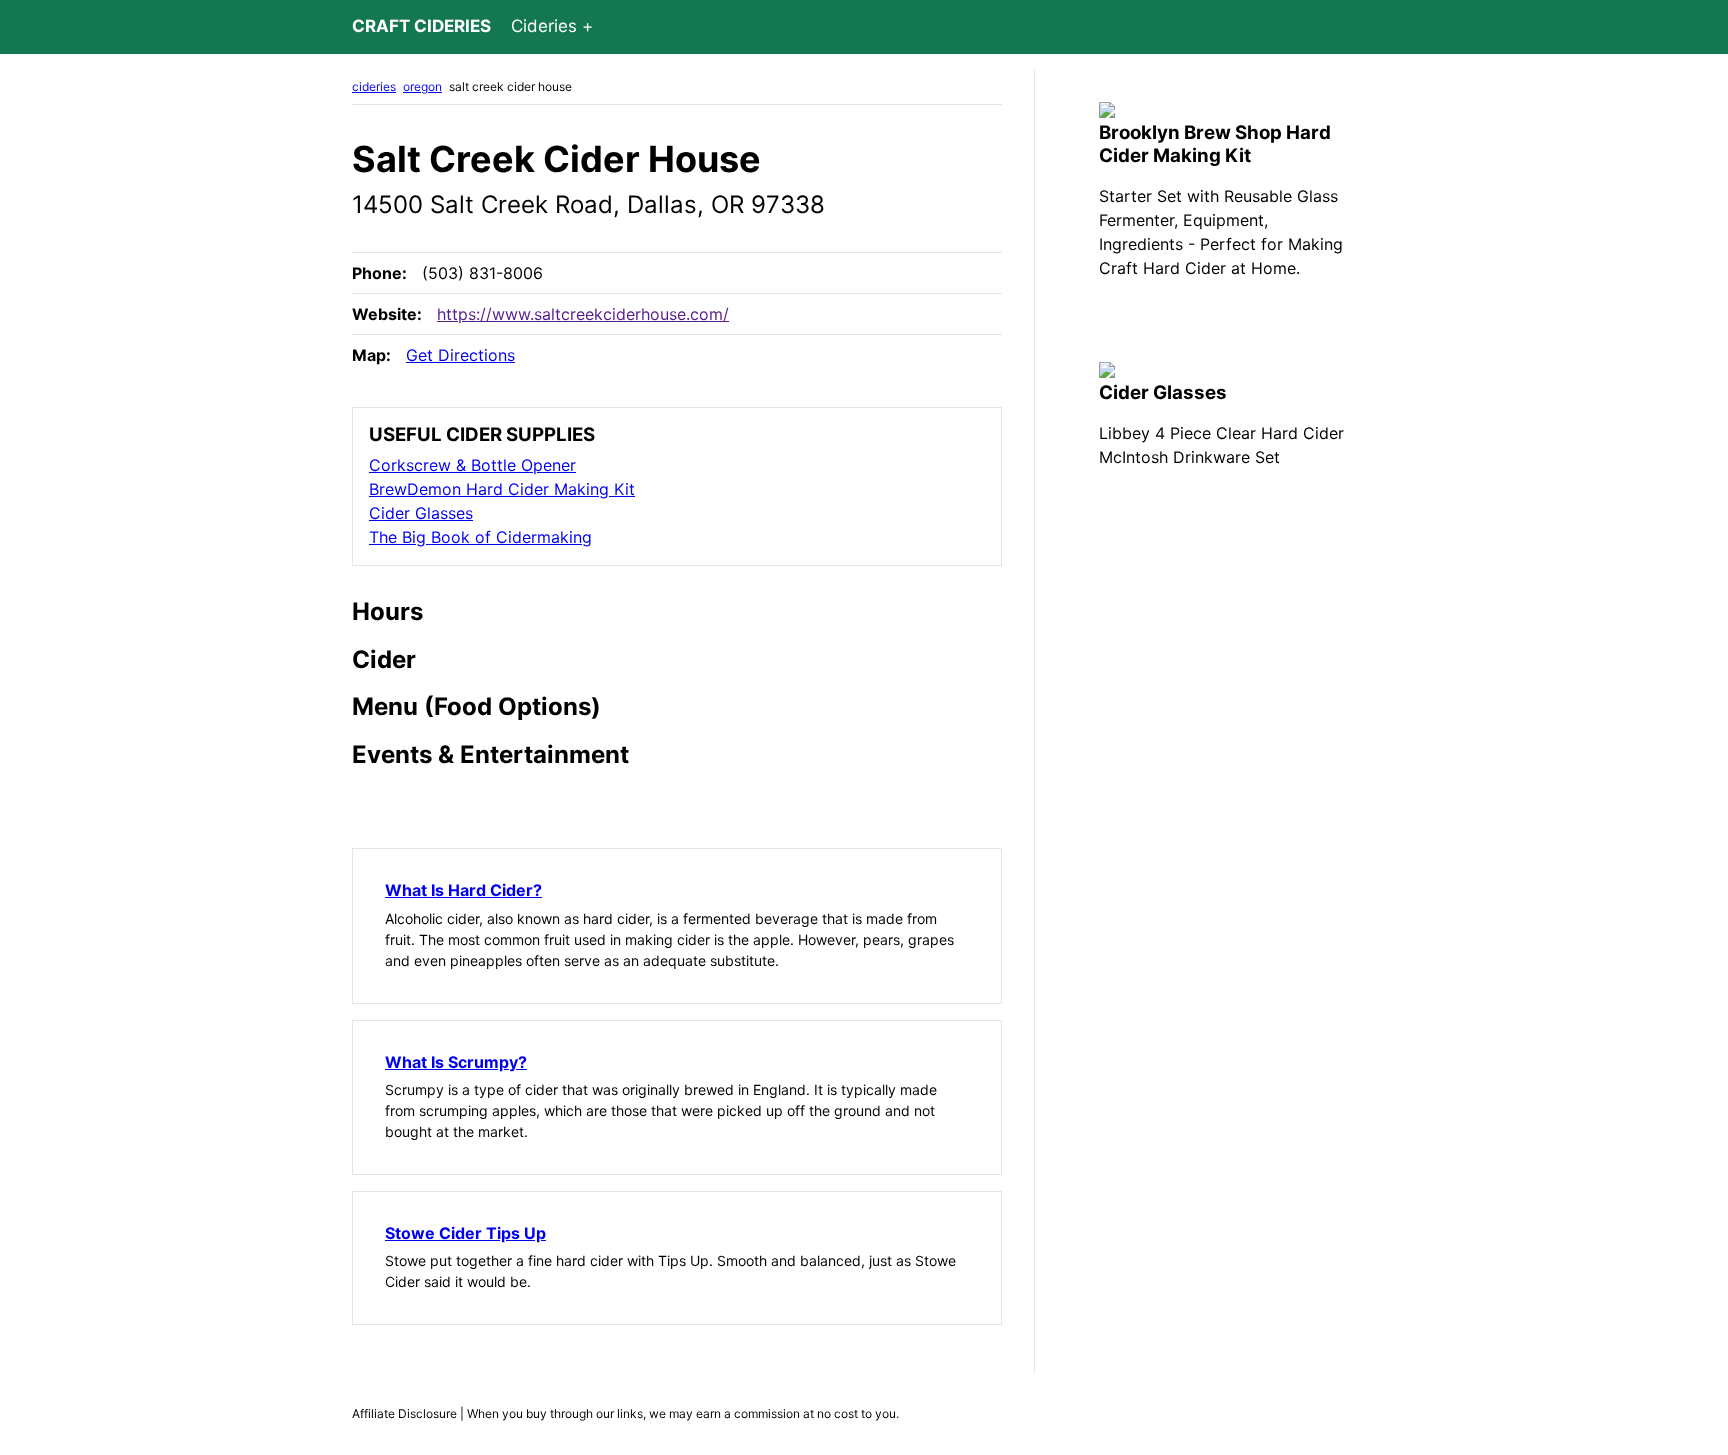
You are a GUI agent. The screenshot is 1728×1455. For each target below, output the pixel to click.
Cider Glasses (421, 513)
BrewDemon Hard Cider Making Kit (502, 489)
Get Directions (460, 355)
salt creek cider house (510, 86)
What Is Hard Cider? (463, 890)
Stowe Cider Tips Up (465, 1233)
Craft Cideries (421, 26)
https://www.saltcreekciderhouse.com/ (583, 314)
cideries (374, 86)
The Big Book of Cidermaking (480, 537)
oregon (422, 86)
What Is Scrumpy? (456, 1062)
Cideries (544, 26)
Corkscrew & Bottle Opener (472, 465)
